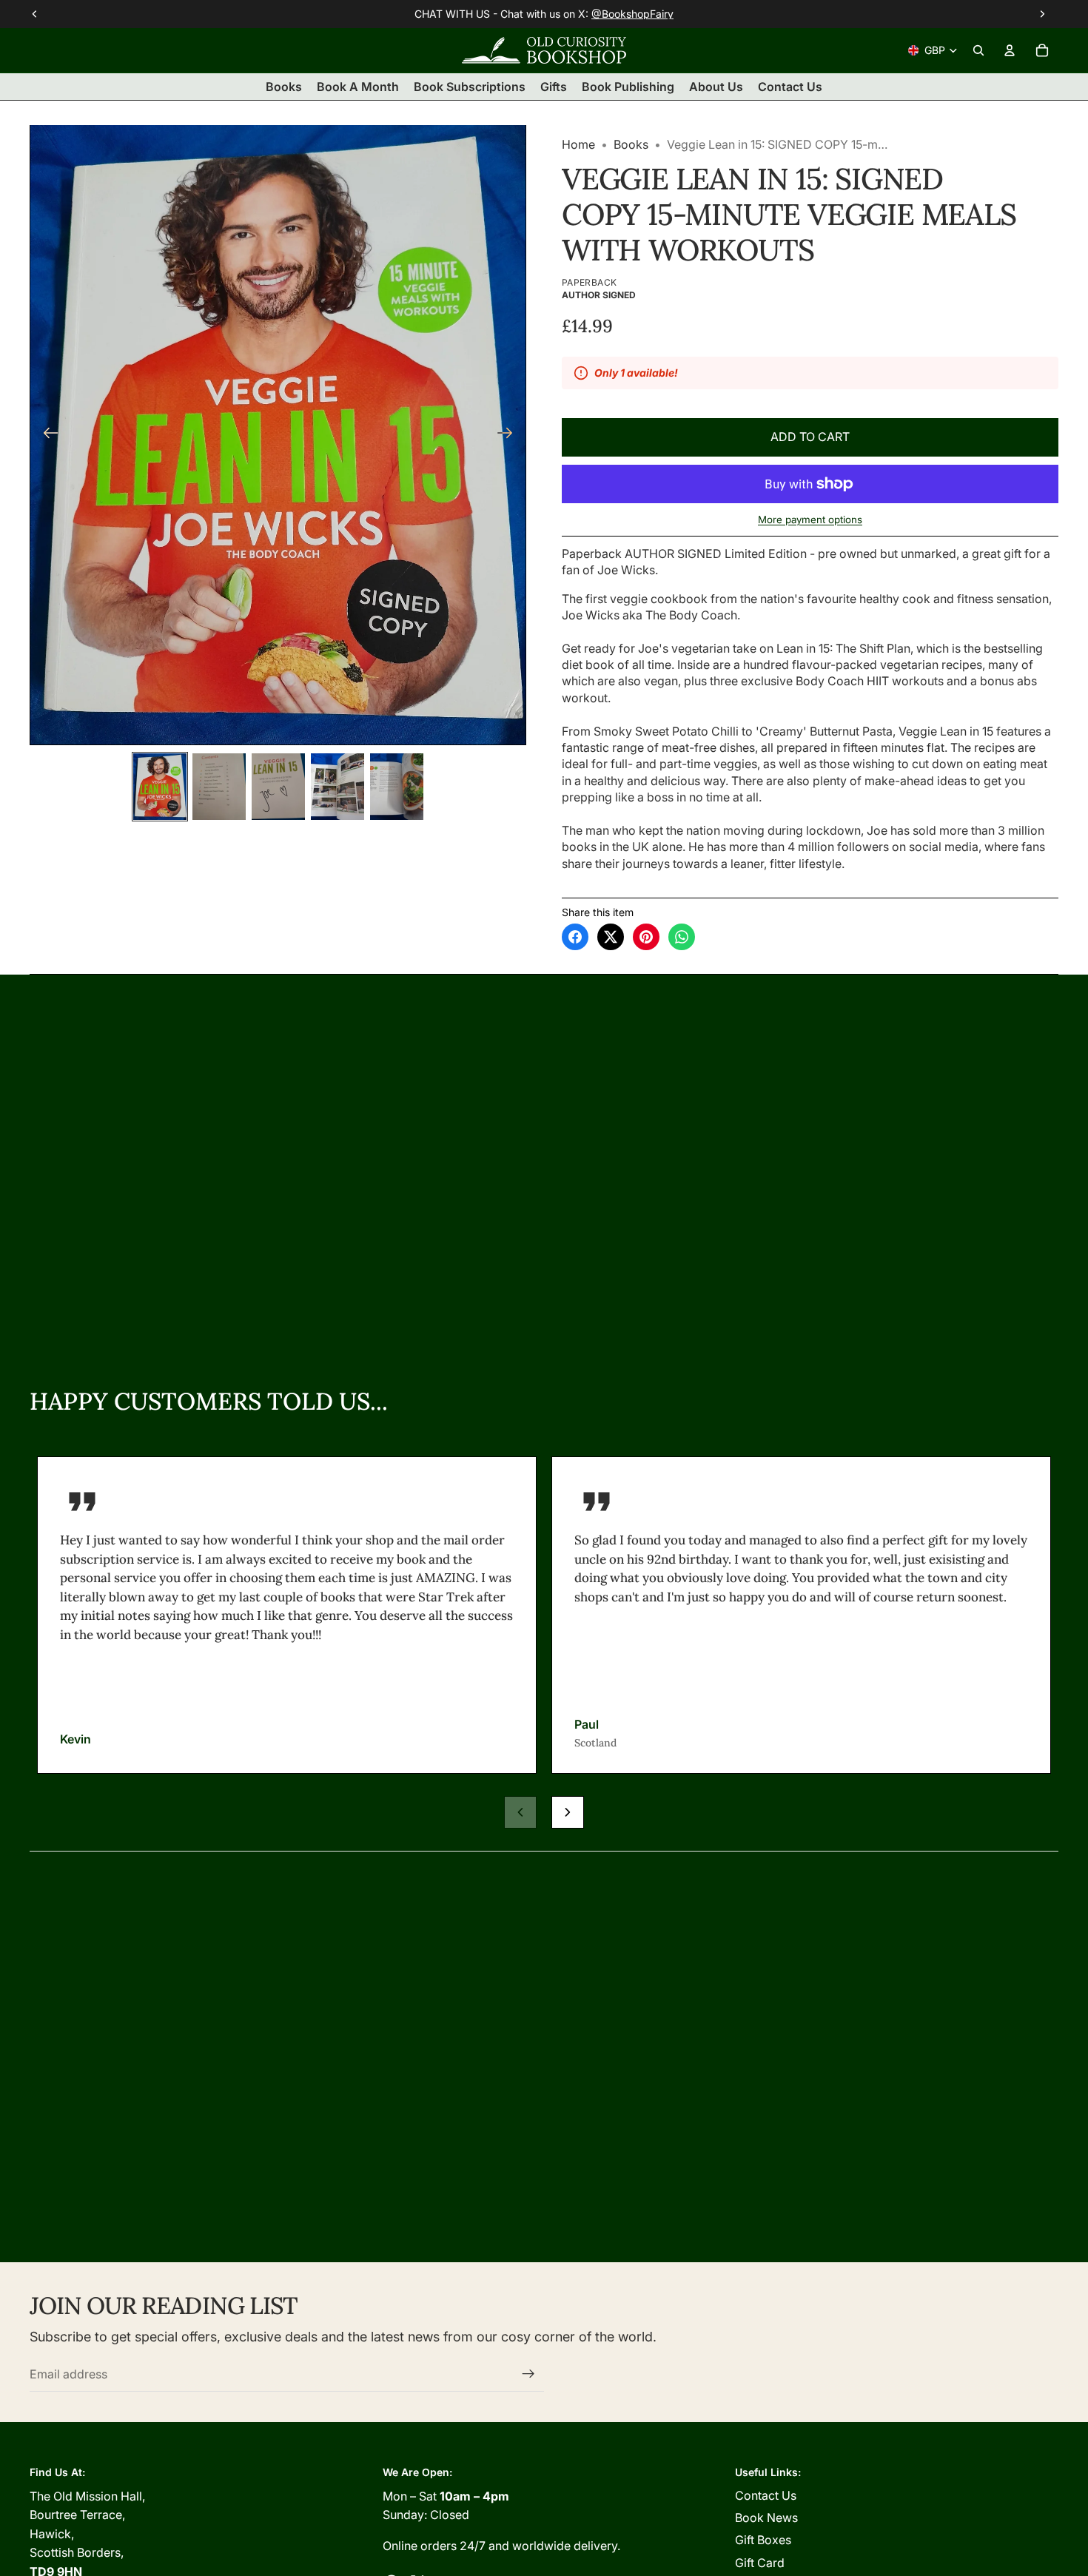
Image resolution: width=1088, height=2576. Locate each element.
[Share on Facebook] (575, 937)
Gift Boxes (763, 2540)
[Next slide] (510, 434)
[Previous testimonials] (520, 1812)
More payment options (810, 519)
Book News (766, 2518)
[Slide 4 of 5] (338, 787)
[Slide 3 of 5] (278, 787)
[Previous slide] (46, 434)
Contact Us (766, 2495)
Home (578, 144)
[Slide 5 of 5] (397, 787)
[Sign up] (528, 2374)
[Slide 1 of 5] (160, 787)
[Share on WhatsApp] (682, 937)
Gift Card (760, 2563)
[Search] (978, 50)
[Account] (1010, 50)
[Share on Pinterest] (646, 937)
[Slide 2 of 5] (219, 787)
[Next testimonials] (568, 1812)
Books (631, 144)
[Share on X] (611, 937)
